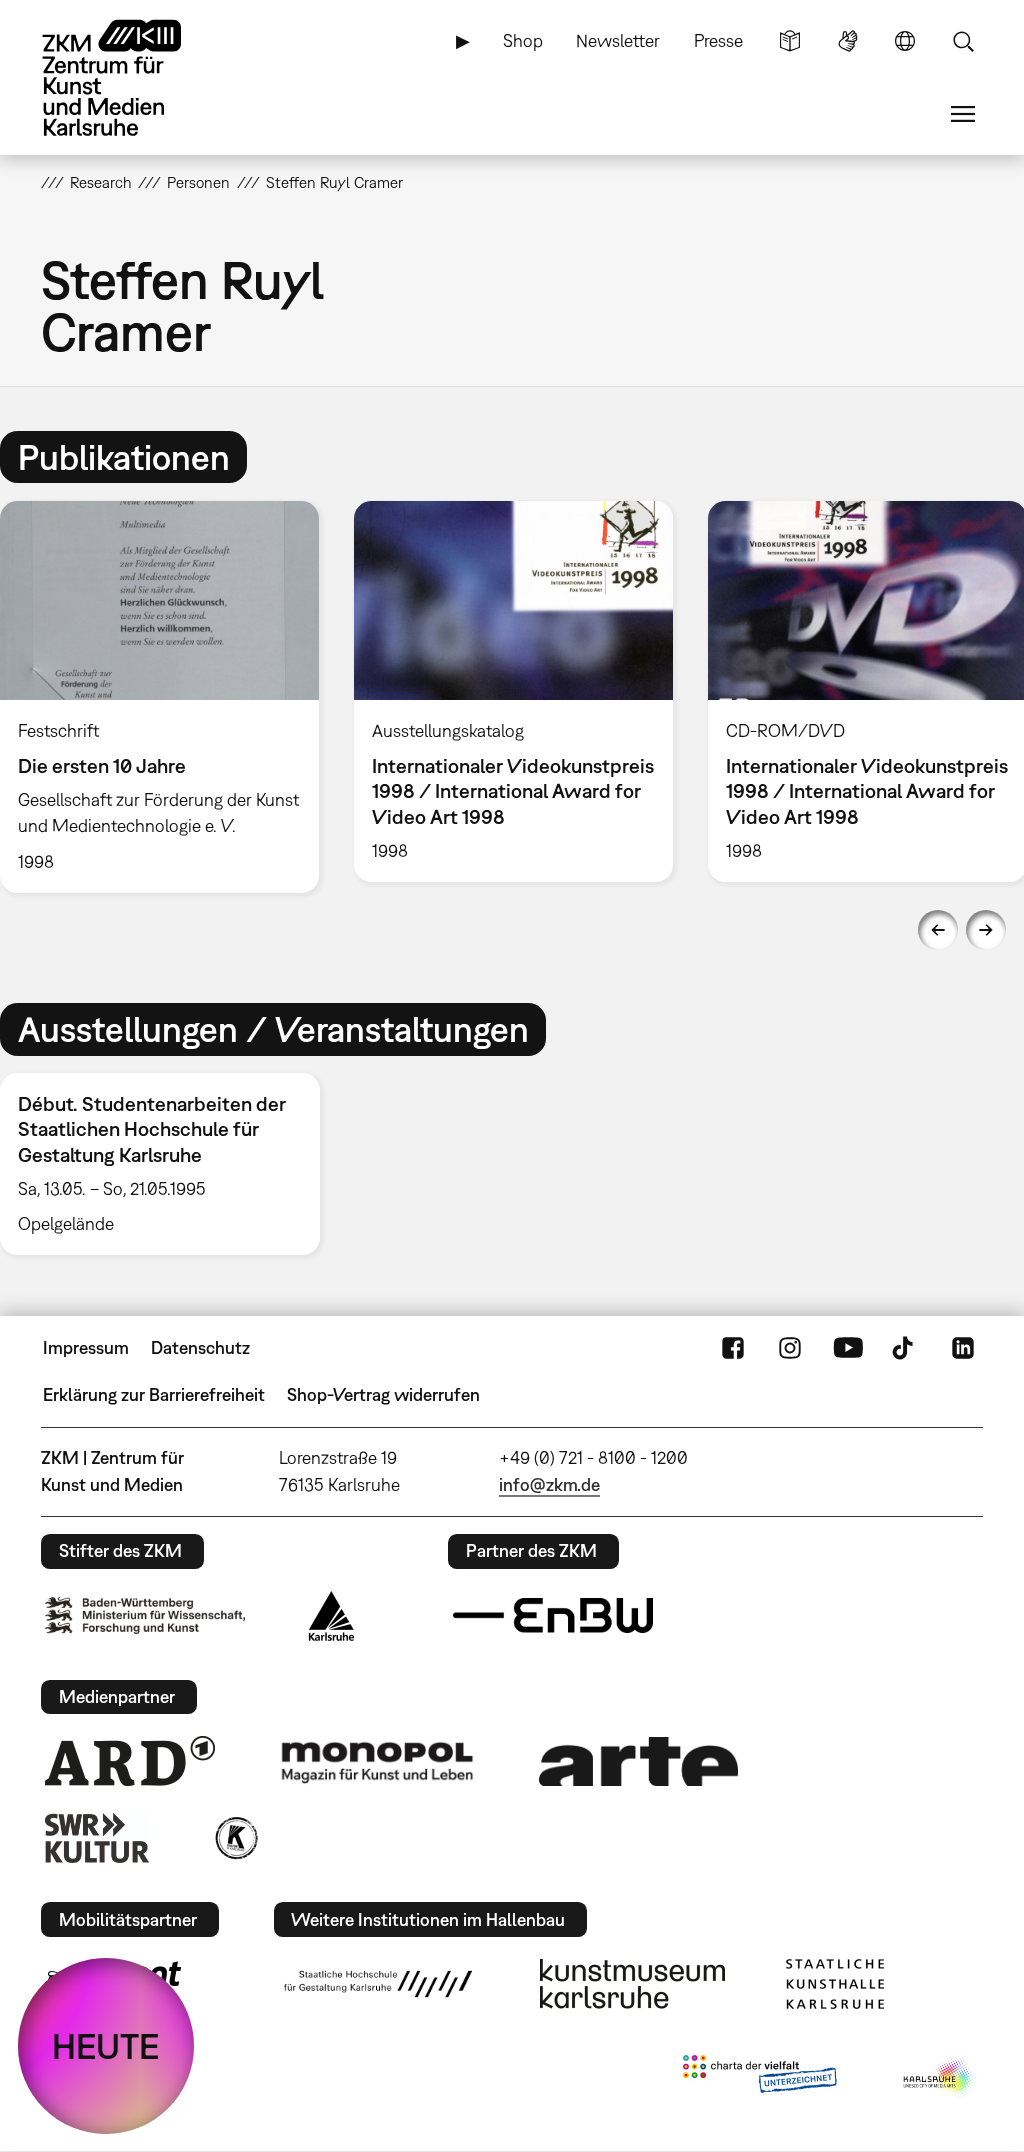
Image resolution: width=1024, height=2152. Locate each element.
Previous (938, 930)
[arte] (639, 1761)
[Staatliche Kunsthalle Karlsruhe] (835, 1984)
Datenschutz (200, 1347)
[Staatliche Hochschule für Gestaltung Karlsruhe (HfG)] (378, 1984)
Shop (523, 40)
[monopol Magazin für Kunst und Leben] (377, 1761)
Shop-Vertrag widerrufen (383, 1394)
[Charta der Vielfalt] (759, 2078)
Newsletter (618, 40)
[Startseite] (131, 78)
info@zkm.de (549, 1484)
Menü (963, 114)
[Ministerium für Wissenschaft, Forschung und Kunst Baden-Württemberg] (145, 1615)
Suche (963, 41)
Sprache (905, 41)
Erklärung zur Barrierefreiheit (154, 1394)
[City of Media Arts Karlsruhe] (939, 2078)
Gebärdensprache (848, 41)
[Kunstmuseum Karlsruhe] (632, 1984)
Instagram (790, 1348)
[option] (513, 691)
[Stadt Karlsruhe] (331, 1616)
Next (986, 930)
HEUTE (106, 2046)
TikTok (905, 1348)
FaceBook (733, 1348)
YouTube (848, 1348)
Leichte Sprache (790, 41)
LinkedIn (963, 1348)
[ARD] (130, 1761)
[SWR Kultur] (97, 1838)
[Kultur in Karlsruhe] (235, 1838)
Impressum (86, 1347)
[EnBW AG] (553, 1616)
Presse (718, 40)
